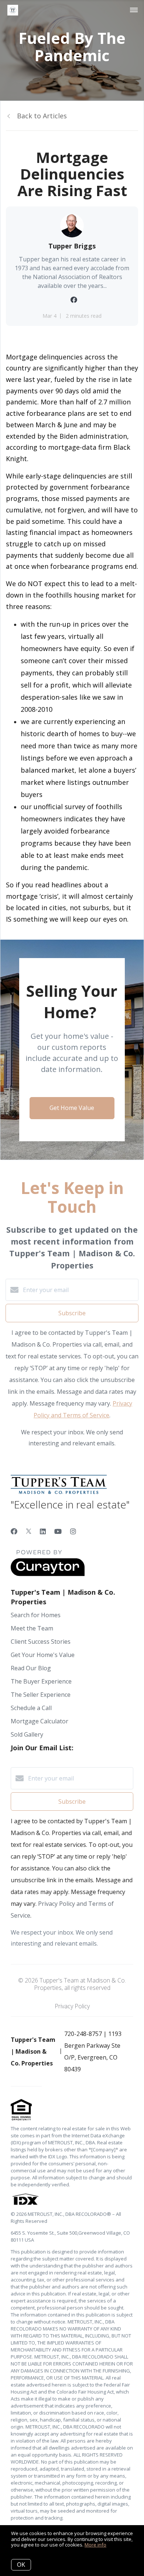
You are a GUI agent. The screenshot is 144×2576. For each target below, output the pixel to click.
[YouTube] (58, 1531)
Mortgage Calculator (40, 1721)
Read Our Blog (31, 1668)
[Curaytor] (48, 1574)
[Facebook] (14, 1531)
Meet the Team (32, 1628)
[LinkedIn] (43, 1531)
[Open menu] (134, 10)
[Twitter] (29, 1531)
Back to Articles (42, 116)
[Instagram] (73, 1531)
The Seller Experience (41, 1695)
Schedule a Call (31, 1708)
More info (95, 2545)
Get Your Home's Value (43, 1655)
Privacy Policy (72, 2006)
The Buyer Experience (41, 1681)
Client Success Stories (41, 1642)
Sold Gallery (27, 1734)
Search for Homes (36, 1615)
